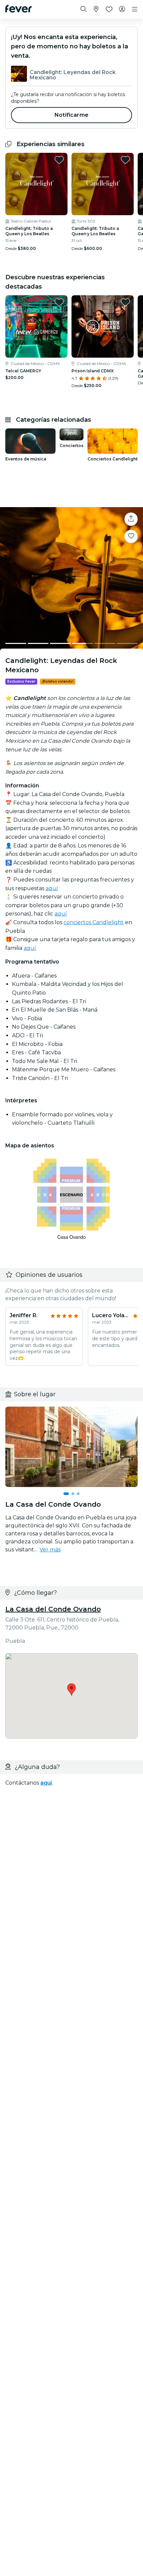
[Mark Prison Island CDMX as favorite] (125, 302)
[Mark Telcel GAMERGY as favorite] (59, 302)
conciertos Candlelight (94, 922)
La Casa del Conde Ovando (53, 1609)
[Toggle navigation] (135, 9)
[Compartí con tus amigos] (131, 519)
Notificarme (71, 115)
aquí (52, 888)
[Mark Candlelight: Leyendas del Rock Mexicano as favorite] (131, 536)
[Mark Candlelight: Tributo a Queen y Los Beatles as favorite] (59, 160)
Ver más (50, 1550)
